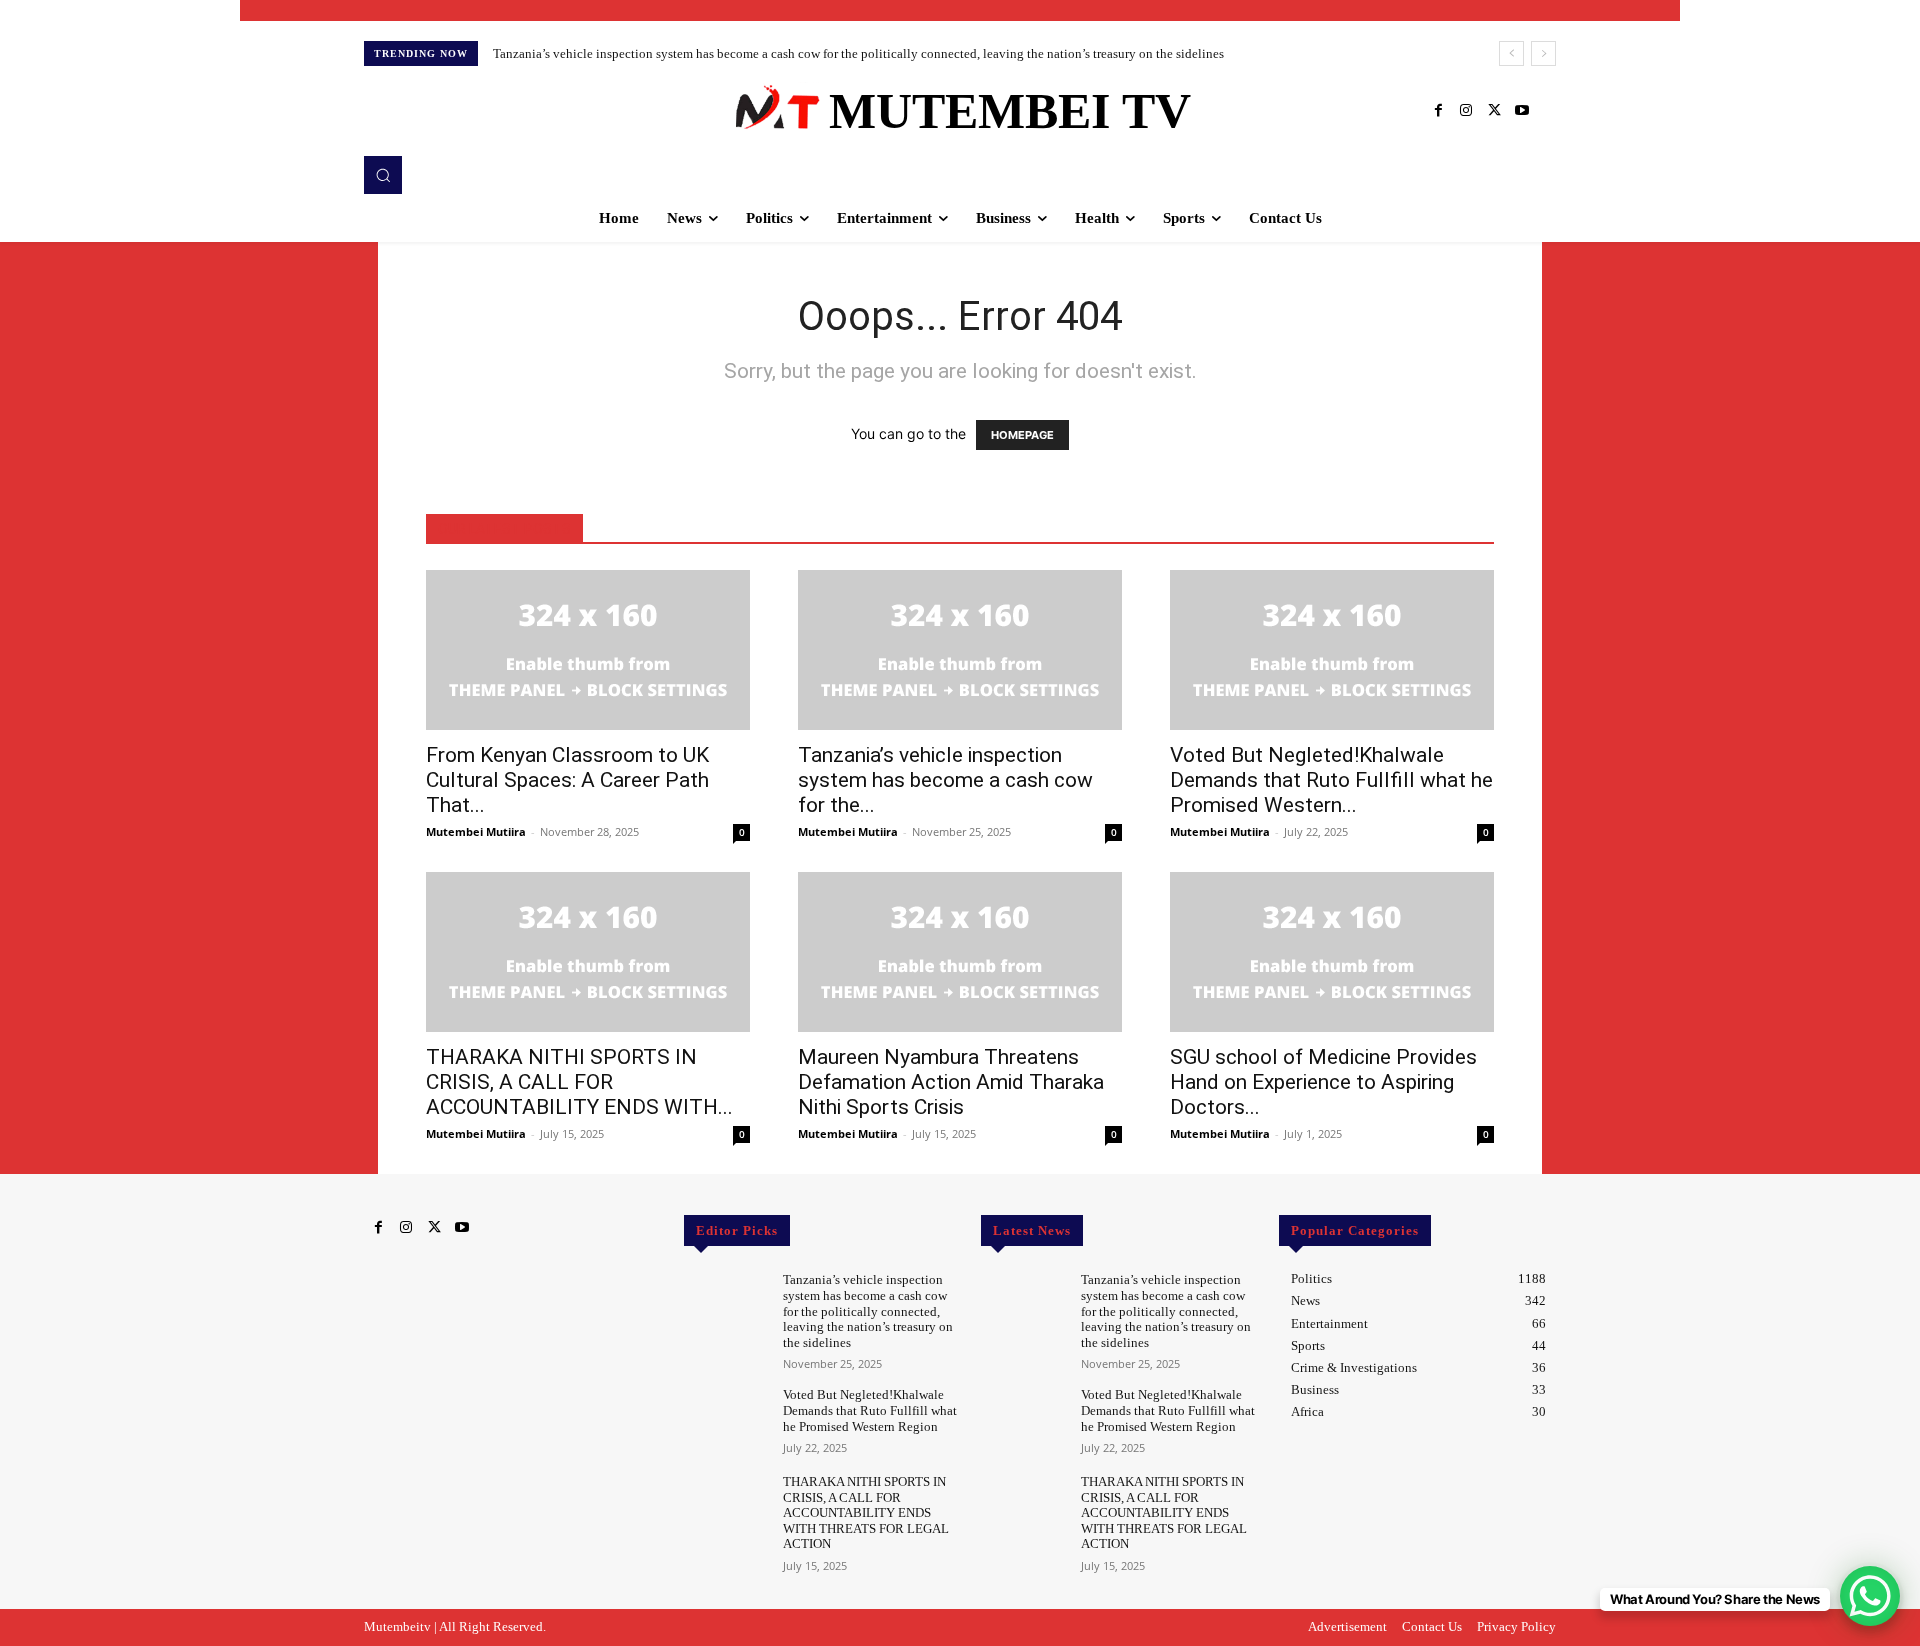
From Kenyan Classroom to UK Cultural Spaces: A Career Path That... (567, 780)
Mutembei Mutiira (476, 831)
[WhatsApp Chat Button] (1870, 1596)
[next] (1543, 53)
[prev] (1511, 53)
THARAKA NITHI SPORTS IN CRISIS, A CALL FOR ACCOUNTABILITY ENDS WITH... (579, 1082)
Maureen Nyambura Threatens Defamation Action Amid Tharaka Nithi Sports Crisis (951, 1082)
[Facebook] (1438, 111)
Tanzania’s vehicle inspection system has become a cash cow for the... (945, 780)
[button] (383, 175)
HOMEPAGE (1022, 435)
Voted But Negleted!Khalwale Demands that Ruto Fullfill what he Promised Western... (1331, 780)
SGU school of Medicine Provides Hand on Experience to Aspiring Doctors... (1323, 1082)
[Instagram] (1466, 111)
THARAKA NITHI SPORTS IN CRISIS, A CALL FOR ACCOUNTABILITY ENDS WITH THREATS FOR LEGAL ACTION (866, 1512)
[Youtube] (1522, 111)
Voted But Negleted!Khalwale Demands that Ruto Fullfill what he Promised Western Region (870, 1410)
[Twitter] (1494, 111)
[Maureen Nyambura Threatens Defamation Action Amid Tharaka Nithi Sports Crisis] (960, 952)
